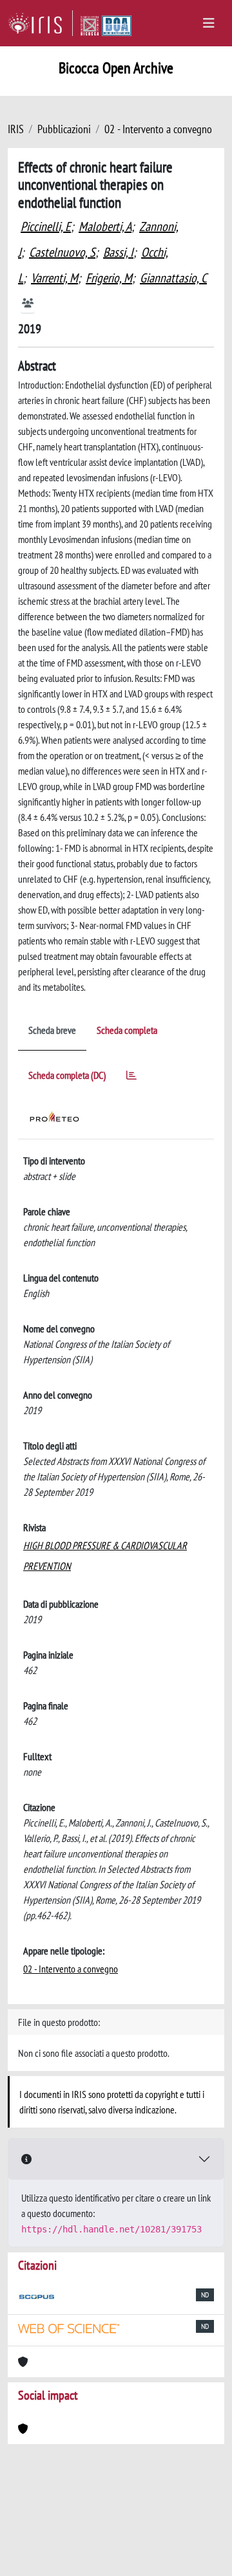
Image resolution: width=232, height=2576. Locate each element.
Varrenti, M (54, 278)
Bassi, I (118, 252)
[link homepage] (40, 23)
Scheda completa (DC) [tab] (67, 1075)
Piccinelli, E (46, 226)
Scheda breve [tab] (52, 1030)
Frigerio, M (109, 278)
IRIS (16, 129)
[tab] (131, 1077)
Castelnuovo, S (62, 252)
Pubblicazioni (64, 129)
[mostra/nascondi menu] (209, 23)
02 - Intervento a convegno (158, 129)
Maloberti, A (105, 226)
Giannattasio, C (173, 278)
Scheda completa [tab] (127, 1030)
